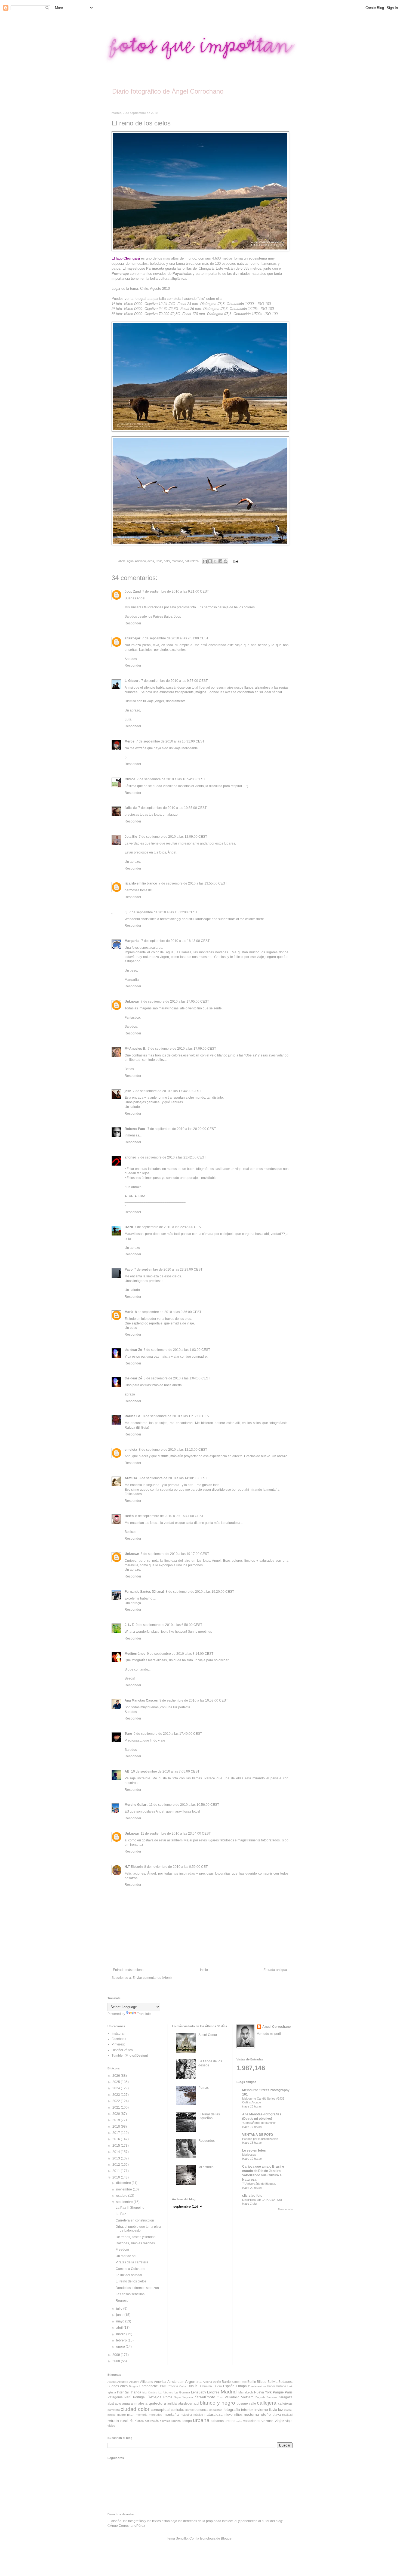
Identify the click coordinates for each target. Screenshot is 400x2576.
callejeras (285, 2404)
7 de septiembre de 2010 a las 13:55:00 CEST (193, 883)
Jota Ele (131, 837)
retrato (113, 2421)
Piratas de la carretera (132, 2262)
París (289, 2392)
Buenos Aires (118, 2386)
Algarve (134, 2382)
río (132, 2421)
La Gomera (182, 2392)
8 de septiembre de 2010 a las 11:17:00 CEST (177, 1416)
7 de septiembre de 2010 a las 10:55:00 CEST (172, 808)
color (167, 561)
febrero (122, 2340)
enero (121, 2347)
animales (138, 2404)
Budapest (285, 2382)
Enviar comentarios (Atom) (152, 1978)
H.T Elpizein (134, 1867)
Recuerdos (207, 2141)
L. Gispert (132, 681)
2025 (117, 2082)
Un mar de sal (126, 2256)
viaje (289, 2421)
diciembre (124, 2183)
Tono (128, 1734)
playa (277, 2415)
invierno (261, 2409)
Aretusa (131, 1478)
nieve (229, 2415)
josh (128, 1091)
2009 (117, 2355)
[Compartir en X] (215, 561)
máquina (186, 2415)
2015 (117, 2146)
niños (238, 2415)
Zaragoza (285, 2397)
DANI (129, 1227)
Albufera (123, 2382)
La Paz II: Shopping (130, 2208)
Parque (278, 2392)
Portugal (139, 2397)
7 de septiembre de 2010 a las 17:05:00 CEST (175, 1002)
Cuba (183, 2386)
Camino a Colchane (130, 2269)
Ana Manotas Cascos (141, 1700)
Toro (220, 2397)
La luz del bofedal (129, 2275)
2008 (117, 2361)
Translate (144, 2014)
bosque (242, 2404)
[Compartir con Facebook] (220, 561)
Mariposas (249, 2155)
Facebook (119, 2039)
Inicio (204, 1970)
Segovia (188, 2397)
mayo (121, 2321)
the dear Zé (133, 1350)
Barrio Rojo (239, 2382)
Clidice (130, 779)
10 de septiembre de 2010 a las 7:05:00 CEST (165, 1771)
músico (198, 2415)
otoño (266, 2414)
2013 (117, 2158)
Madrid (229, 2392)
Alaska (112, 2382)
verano (267, 2421)
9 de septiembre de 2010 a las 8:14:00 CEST (180, 1654)
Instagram (119, 2033)
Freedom (122, 2250)
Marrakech (246, 2392)
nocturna (251, 2414)
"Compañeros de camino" (259, 2123)
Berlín (252, 2382)
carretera (114, 2410)
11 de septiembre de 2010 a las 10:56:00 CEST (184, 1805)
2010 (117, 2177)
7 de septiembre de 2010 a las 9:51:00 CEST (175, 638)
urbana (201, 2420)
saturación (152, 2421)
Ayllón (217, 2382)
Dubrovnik (205, 2386)
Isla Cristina (150, 2392)
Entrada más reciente (129, 1970)
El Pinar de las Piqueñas (209, 2116)
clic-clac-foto (252, 2196)
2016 (117, 2139)
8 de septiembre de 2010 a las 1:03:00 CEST (177, 1350)
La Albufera (166, 2392)
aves (151, 561)
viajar (279, 2421)
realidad (287, 2415)
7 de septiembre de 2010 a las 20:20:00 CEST (182, 1129)
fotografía (232, 2409)
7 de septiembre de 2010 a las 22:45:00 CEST (169, 1227)
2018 (117, 2127)
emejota (131, 1450)
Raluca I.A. (133, 1416)
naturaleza (192, 561)
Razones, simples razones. (136, 2243)
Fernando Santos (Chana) (144, 1592)
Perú (128, 2397)
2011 (117, 2171)
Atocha (207, 2382)
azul (196, 2404)
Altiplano (140, 561)
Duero (218, 2386)
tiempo (187, 2421)
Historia (281, 2386)
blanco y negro (217, 2403)
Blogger (227, 2538)
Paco (129, 1269)
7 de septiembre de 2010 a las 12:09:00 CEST (173, 837)
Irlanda (136, 2392)
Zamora (272, 2397)
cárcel (189, 2410)
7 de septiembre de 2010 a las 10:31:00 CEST (170, 741)
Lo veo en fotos (254, 2150)
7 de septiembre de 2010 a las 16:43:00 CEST (175, 941)
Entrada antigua (275, 1970)
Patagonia (115, 2397)
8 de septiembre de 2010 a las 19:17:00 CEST (175, 1554)
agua (130, 561)
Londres (213, 2392)
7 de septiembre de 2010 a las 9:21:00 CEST (176, 591)
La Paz (121, 2214)
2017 (117, 2133)
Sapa (177, 2397)
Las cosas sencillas (130, 2294)
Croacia (173, 2386)
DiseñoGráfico (122, 2050)
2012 (117, 2165)
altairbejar (133, 638)
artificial (172, 2404)
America (160, 2382)
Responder (133, 623)
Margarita (132, 941)
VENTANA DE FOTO (258, 2135)
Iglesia (112, 2392)
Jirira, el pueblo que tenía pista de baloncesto (138, 2229)
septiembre (125, 2202)
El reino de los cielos (131, 2281)
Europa (241, 2386)
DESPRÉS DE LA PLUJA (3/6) (262, 2200)
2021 (117, 2107)
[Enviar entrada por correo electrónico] (235, 561)
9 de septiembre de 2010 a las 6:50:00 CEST (169, 1625)
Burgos (133, 2386)
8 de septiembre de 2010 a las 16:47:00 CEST (169, 1516)
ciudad (128, 2409)
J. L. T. (129, 1625)
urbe (239, 2421)
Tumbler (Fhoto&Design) (130, 2056)
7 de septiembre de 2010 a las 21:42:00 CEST (172, 1157)
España (229, 2386)
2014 (117, 2152)
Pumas (204, 2088)
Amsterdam (176, 2382)
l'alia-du (131, 808)
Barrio (226, 2382)
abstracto (114, 2404)
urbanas (218, 2421)
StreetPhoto (205, 2397)
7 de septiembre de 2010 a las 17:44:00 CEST (167, 1091)
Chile (159, 561)
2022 (117, 2101)
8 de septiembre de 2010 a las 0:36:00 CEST (168, 1312)
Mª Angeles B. (135, 1049)
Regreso (122, 2301)
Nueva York (263, 2392)
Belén (129, 1516)
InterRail (123, 2392)
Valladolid (232, 2397)
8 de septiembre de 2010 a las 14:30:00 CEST (173, 1478)
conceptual (160, 2409)
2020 (117, 2114)
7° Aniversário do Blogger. (259, 2184)
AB (127, 1771)
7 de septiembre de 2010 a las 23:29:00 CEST (168, 1269)
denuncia (201, 2410)
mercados (156, 2415)
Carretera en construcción (135, 2220)
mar (130, 2414)
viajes (111, 2426)
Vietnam (247, 2397)
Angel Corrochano (276, 2027)
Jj (126, 912)
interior (247, 2409)
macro (121, 2415)
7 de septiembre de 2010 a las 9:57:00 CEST (174, 681)
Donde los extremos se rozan (137, 2288)
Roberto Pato (135, 1129)
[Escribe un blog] (210, 561)
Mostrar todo (285, 2210)
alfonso (130, 1157)
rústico (139, 2421)
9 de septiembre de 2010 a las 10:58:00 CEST (194, 1700)
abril (120, 2328)
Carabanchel (149, 2386)
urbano (230, 2421)
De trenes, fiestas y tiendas (136, 2237)
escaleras (216, 2410)
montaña (177, 561)
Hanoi (271, 2386)
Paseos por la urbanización (260, 2139)
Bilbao (262, 2382)
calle (253, 2404)
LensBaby (199, 2392)
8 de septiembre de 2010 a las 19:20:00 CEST (200, 1592)
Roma (168, 2397)
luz (281, 2409)
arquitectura (156, 2403)
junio (120, 2315)
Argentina (193, 2381)
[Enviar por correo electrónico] (205, 561)
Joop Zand (133, 591)
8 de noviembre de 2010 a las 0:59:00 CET (176, 1867)
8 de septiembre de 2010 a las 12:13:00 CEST (173, 1450)
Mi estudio (206, 2167)
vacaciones (252, 2421)
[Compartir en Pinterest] (226, 561)
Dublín (192, 2386)
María (129, 1312)
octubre (122, 2196)
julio (120, 2309)
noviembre (124, 2189)
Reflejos (154, 2397)
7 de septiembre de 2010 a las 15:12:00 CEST (163, 912)
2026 (117, 2076)
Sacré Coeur (208, 2035)
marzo (121, 2334)
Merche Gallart (136, 1805)
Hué (290, 2386)
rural (124, 2421)
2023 (117, 2095)
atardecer (185, 2404)
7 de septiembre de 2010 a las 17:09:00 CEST (182, 1049)
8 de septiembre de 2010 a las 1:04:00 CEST (177, 1378)
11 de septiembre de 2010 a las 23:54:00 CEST (176, 1834)
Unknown (132, 1002)
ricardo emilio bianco (141, 883)
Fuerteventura (257, 2386)
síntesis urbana (170, 2421)
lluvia (273, 2410)
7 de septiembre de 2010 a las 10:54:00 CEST (171, 779)
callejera (267, 2403)
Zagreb (260, 2397)
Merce (130, 741)
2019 (117, 2120)
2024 (117, 2088)
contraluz (178, 2410)
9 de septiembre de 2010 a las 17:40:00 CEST (168, 1734)
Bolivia (273, 2382)
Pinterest (118, 2044)
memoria (141, 2415)
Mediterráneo (135, 1654)
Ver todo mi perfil (269, 2034)
